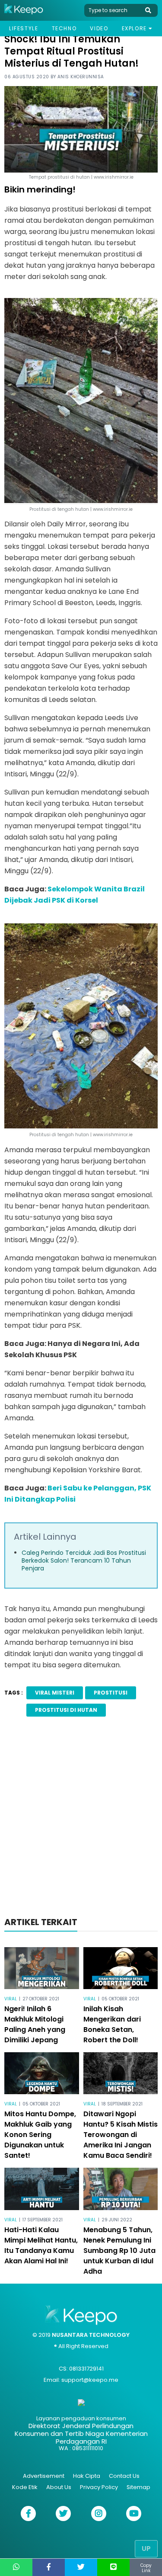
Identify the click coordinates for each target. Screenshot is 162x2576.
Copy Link (146, 2568)
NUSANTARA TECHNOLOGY (91, 2335)
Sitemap (138, 2487)
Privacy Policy (99, 2487)
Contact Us (124, 2476)
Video (99, 28)
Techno (64, 28)
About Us (59, 2487)
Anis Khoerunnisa (81, 77)
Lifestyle (24, 28)
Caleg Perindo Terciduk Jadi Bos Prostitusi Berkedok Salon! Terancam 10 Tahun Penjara (84, 1560)
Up (146, 2549)
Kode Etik (25, 2487)
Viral (11, 1999)
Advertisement (44, 2476)
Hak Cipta (87, 2476)
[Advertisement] (81, 1819)
